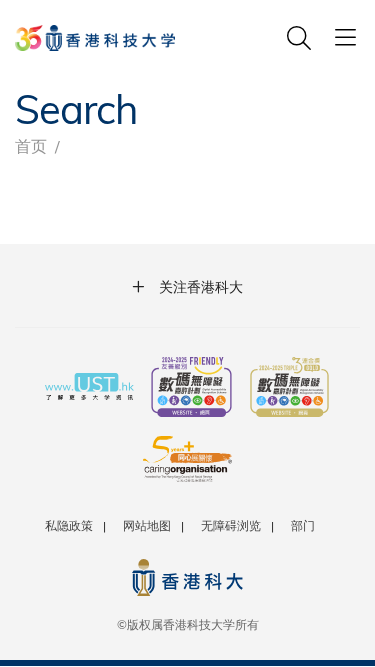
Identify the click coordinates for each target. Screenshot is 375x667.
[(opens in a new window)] (191, 389)
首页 (31, 145)
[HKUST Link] (95, 38)
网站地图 (147, 525)
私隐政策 (69, 525)
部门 (303, 525)
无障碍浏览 (231, 525)
